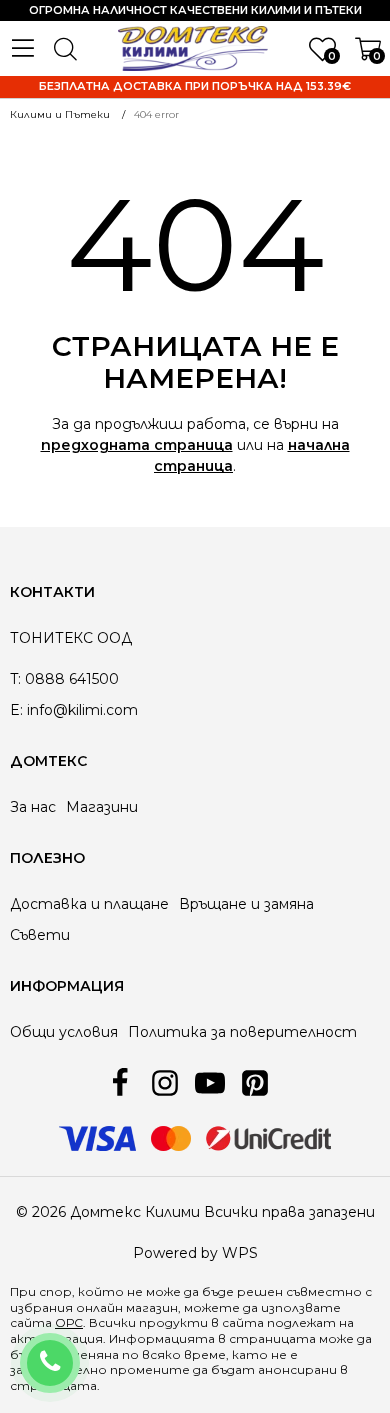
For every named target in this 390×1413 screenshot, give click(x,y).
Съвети (40, 935)
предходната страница (137, 445)
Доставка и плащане (89, 904)
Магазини (102, 807)
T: (15, 679)
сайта (243, 1322)
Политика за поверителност (242, 1032)
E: (16, 710)
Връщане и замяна (246, 904)
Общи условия (64, 1032)
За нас (33, 807)
